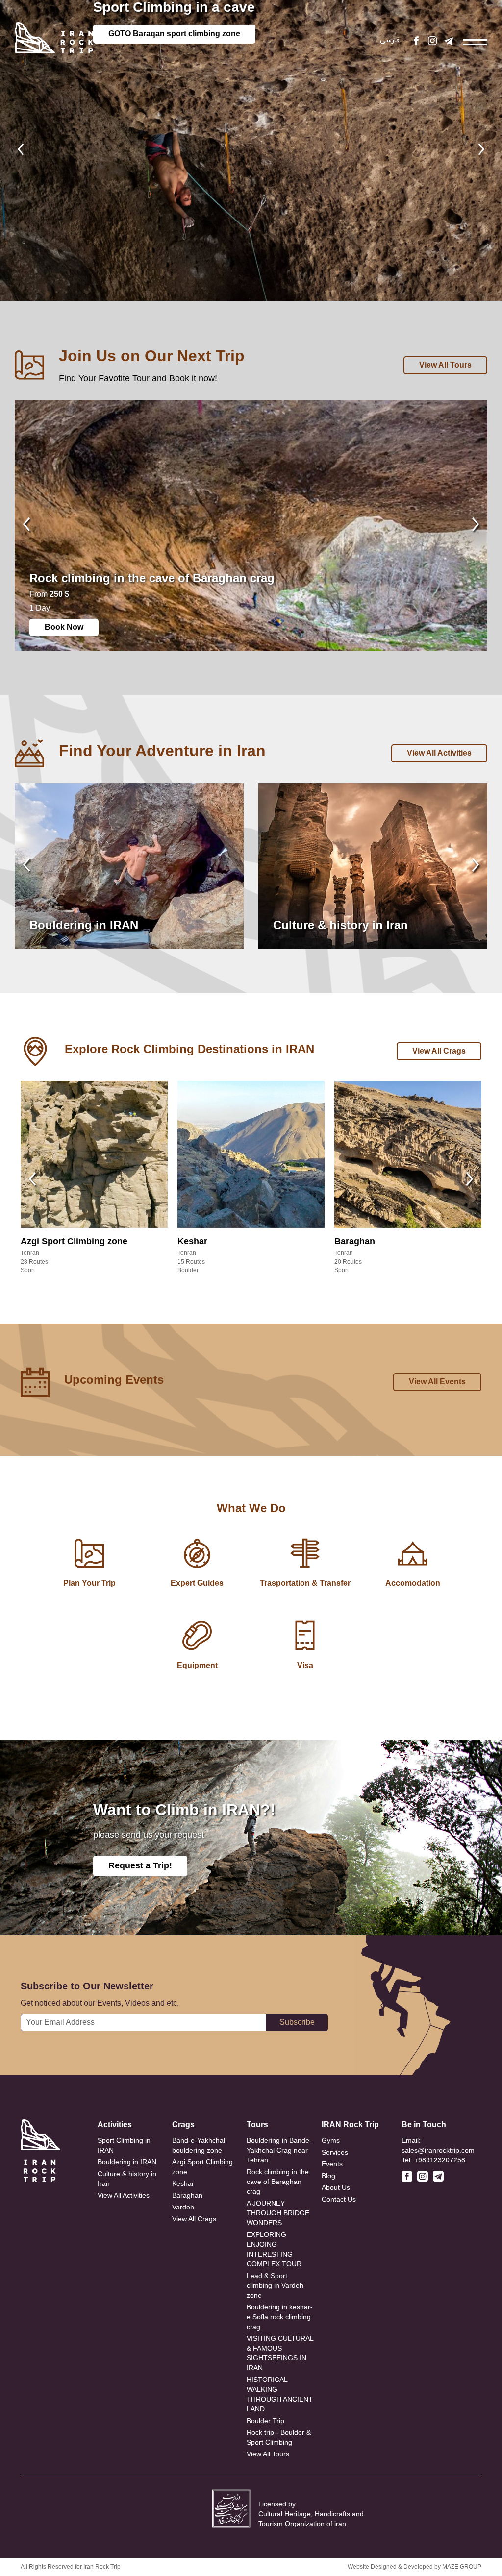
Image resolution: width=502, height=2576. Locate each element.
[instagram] (432, 42)
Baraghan (187, 2195)
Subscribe (297, 2022)
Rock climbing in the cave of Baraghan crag (278, 2182)
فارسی (390, 40)
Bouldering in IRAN (127, 2162)
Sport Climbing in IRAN (124, 2145)
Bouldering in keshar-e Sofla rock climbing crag (280, 2317)
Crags (183, 2124)
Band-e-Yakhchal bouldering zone (199, 2145)
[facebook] (416, 42)
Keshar (183, 2183)
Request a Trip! (140, 1865)
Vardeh (183, 2207)
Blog (328, 2176)
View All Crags (439, 1051)
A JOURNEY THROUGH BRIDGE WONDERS (278, 2213)
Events (332, 2164)
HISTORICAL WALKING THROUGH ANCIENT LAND (280, 2394)
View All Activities (439, 753)
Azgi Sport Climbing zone (202, 2167)
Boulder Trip (265, 2421)
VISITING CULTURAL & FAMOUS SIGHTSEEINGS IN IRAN (280, 2353)
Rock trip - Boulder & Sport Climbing (279, 2437)
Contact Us (339, 2199)
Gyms (331, 2140)
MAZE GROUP (462, 2567)
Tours (257, 2124)
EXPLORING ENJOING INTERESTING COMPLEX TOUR (274, 2249)
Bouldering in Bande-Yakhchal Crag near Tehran (279, 2150)
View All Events (437, 1382)
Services (335, 2152)
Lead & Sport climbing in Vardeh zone (275, 2285)
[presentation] (21, 150)
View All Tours (445, 365)
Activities (115, 2124)
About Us (336, 2187)
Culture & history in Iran (127, 2179)
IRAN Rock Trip (350, 2124)
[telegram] (449, 42)
